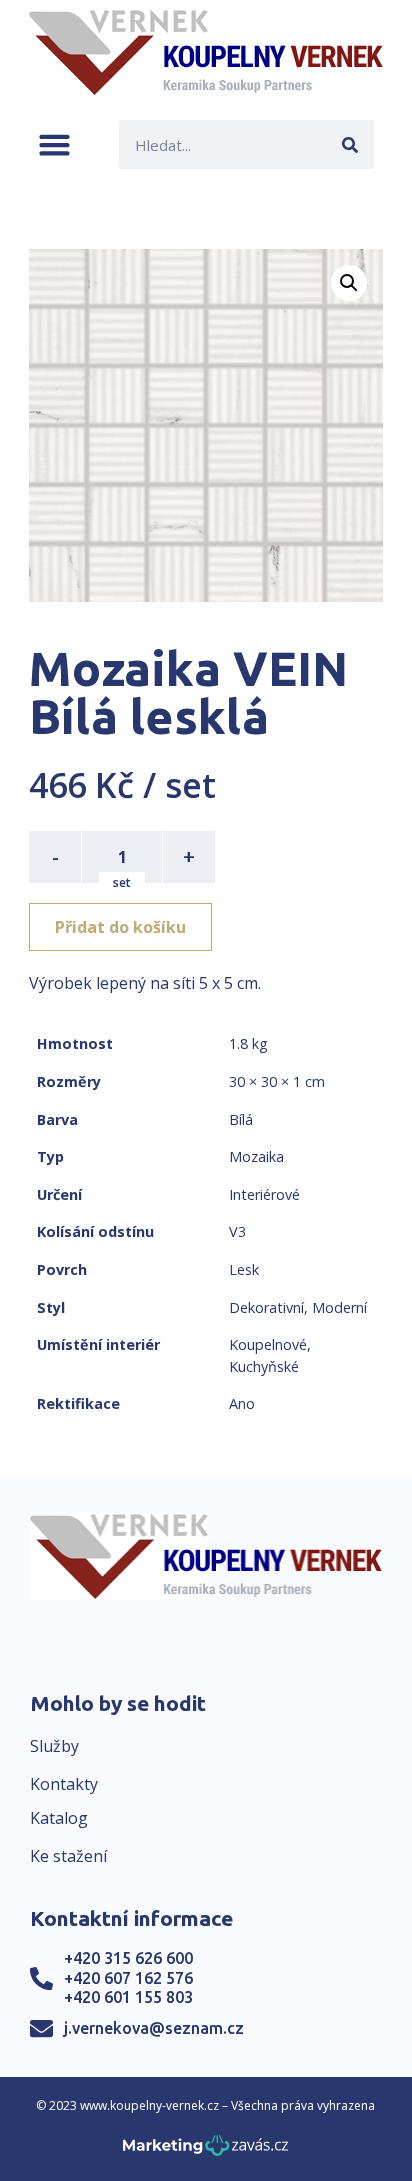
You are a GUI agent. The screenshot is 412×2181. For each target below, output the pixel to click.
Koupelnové (268, 1344)
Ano (242, 1403)
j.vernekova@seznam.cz (154, 2028)
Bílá (241, 1119)
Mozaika (256, 1156)
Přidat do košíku (120, 927)
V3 (237, 1231)
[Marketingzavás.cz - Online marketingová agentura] (205, 2151)
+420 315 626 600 (128, 1958)
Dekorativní (266, 1307)
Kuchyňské (264, 1366)
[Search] (349, 144)
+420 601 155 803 (128, 1997)
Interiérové (264, 1194)
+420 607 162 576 (128, 1978)
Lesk (244, 1269)
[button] (54, 144)
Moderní (339, 1307)
